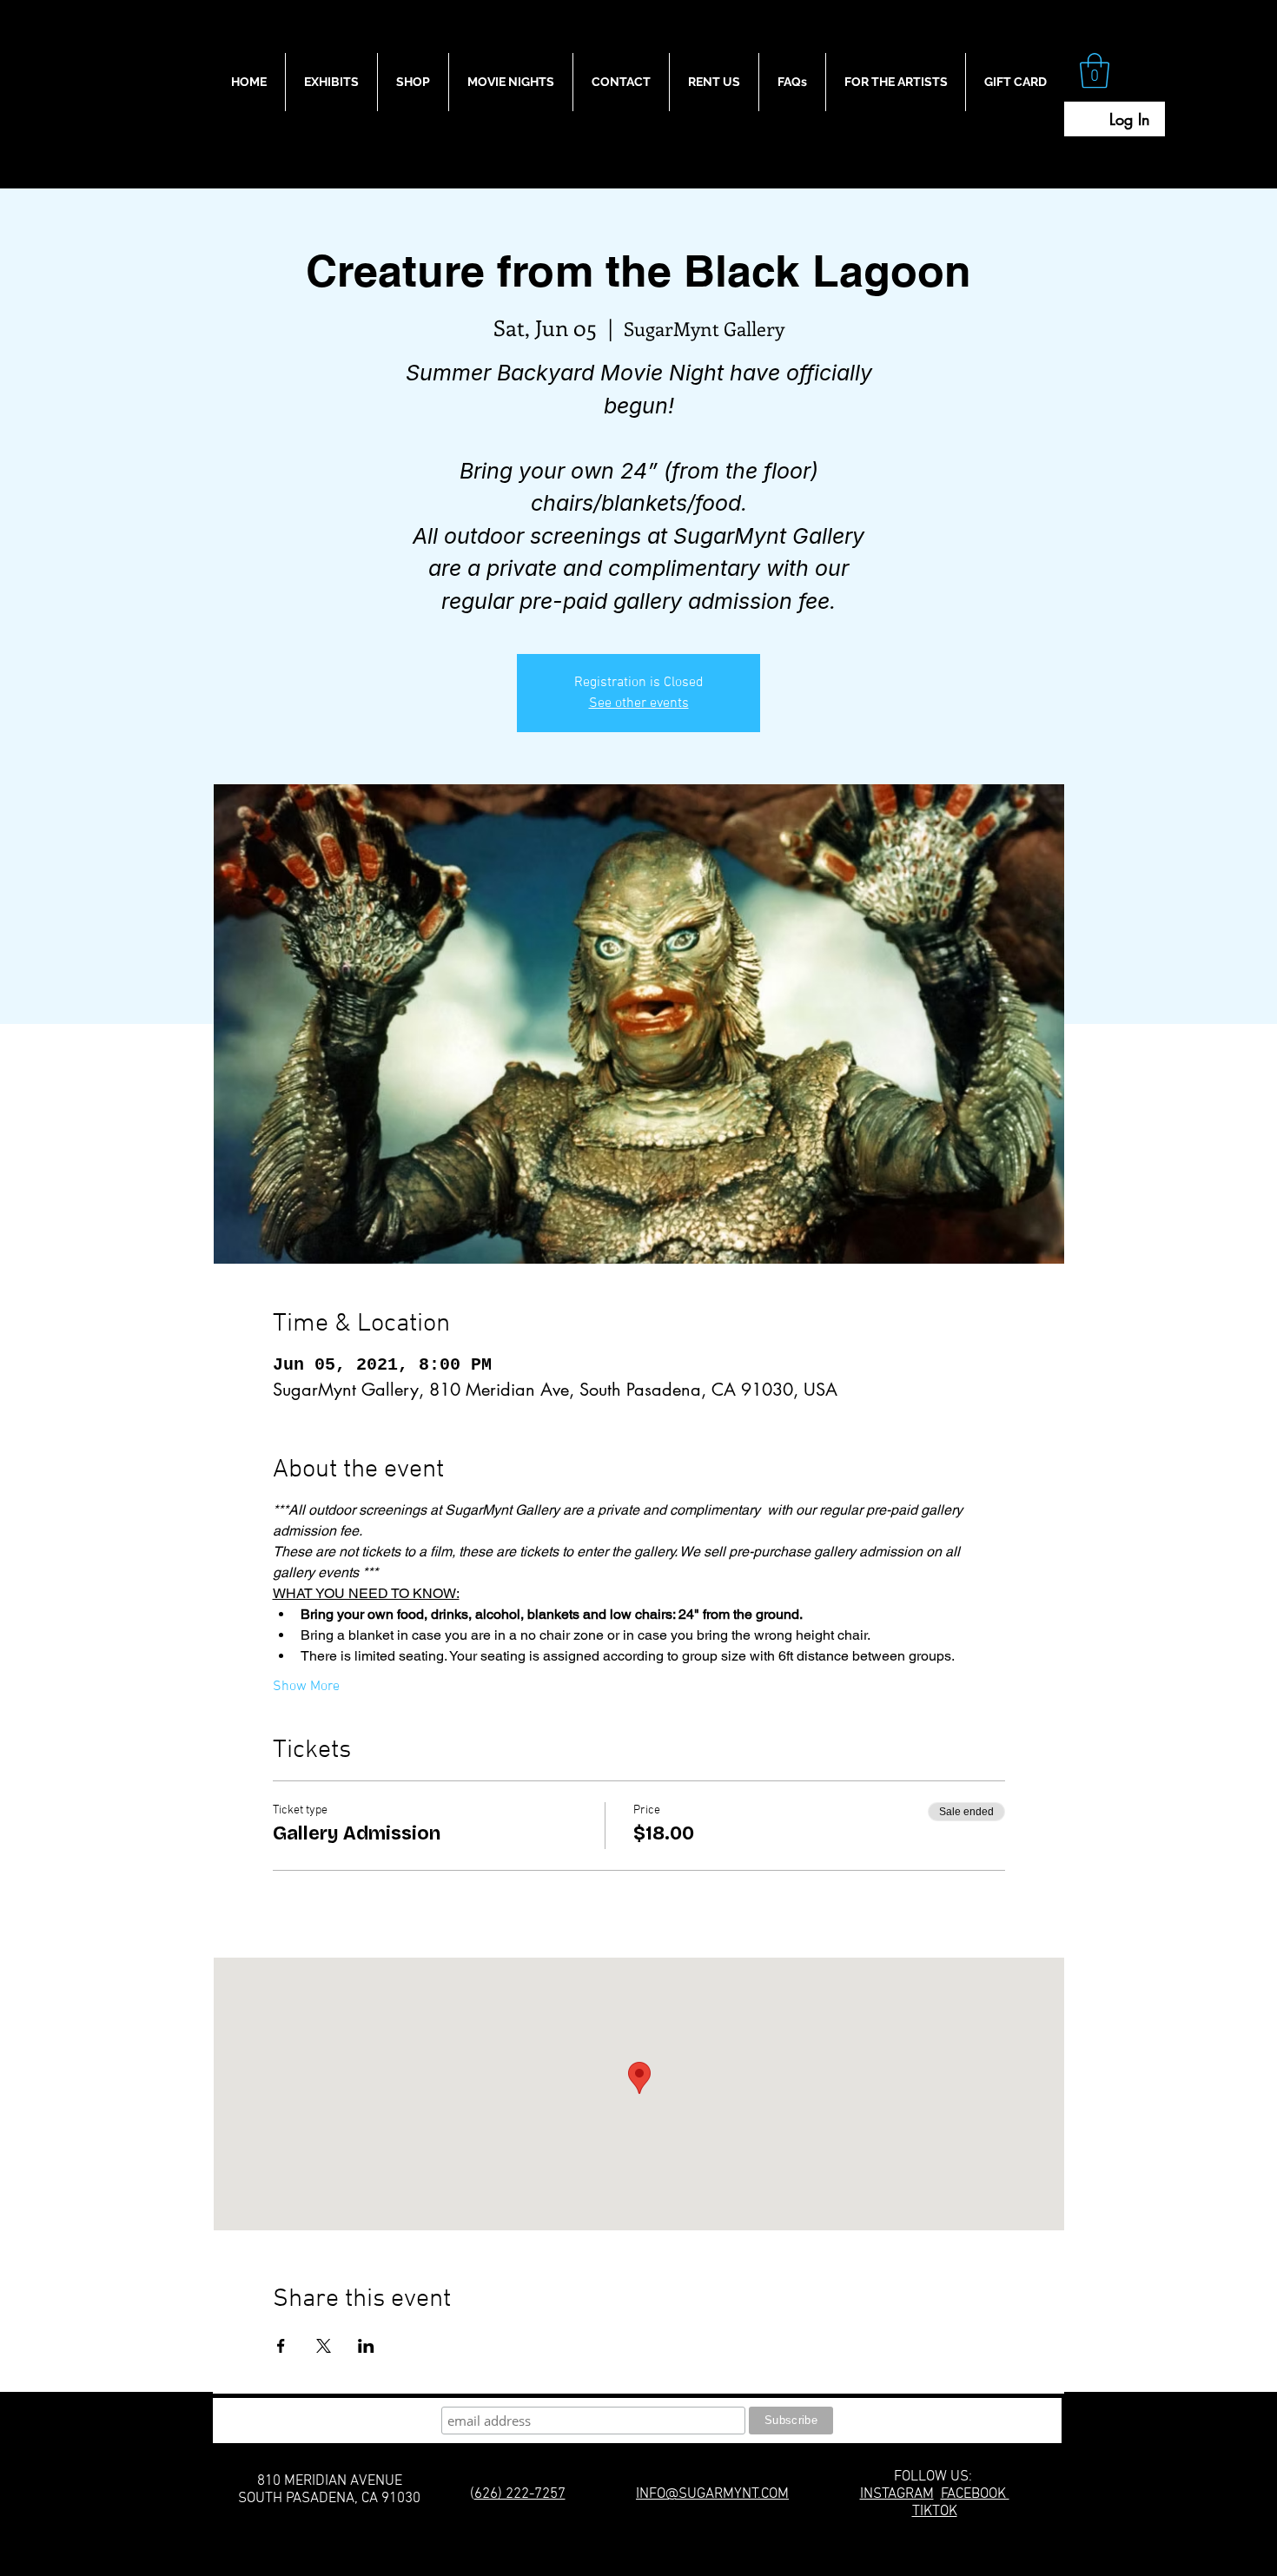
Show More (306, 1687)
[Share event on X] (324, 2346)
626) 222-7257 (520, 2494)
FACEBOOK (975, 2494)
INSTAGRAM (897, 2494)
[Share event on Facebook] (281, 2346)
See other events (639, 703)
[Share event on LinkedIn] (366, 2346)
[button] (1095, 70)
